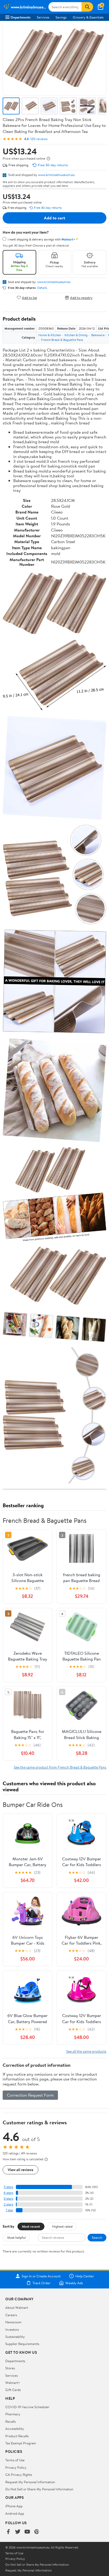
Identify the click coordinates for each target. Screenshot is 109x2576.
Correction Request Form (30, 2095)
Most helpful (16, 2237)
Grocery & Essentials (88, 17)
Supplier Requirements (22, 2344)
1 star (10, 2210)
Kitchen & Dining (76, 335)
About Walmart (17, 2307)
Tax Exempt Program (21, 2443)
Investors (12, 2329)
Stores (10, 2368)
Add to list (29, 297)
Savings (61, 17)
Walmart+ (13, 2383)
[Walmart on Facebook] (8, 2532)
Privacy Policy (16, 2467)
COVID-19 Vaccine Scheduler (27, 2407)
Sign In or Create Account (41, 2276)
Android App (15, 2513)
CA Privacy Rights (19, 2475)
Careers (11, 2315)
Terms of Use (15, 2460)
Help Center (85, 2276)
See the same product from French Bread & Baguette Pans (60, 1767)
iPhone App (14, 2506)
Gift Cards (13, 2390)
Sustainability (15, 2337)
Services (43, 17)
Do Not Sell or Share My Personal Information (39, 2489)
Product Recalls (17, 2436)
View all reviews (21, 2170)
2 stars (8, 2204)
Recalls (10, 2421)
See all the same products (86, 2051)
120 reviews (39, 139)
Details (42, 288)
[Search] (87, 7)
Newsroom (13, 2322)
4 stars (8, 2193)
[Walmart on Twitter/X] (18, 2532)
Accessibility (15, 2429)
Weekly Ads (74, 2283)
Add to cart (54, 218)
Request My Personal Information (30, 2482)
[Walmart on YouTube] (27, 2532)
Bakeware (98, 335)
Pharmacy (13, 2414)
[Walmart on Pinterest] (37, 2532)
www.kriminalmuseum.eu (56, 175)
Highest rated (62, 2226)
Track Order (42, 2283)
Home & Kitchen (50, 335)
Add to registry (81, 297)
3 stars (8, 2198)
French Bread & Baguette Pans (62, 340)
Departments (21, 17)
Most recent (31, 2226)
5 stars (8, 2187)
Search (97, 2237)
